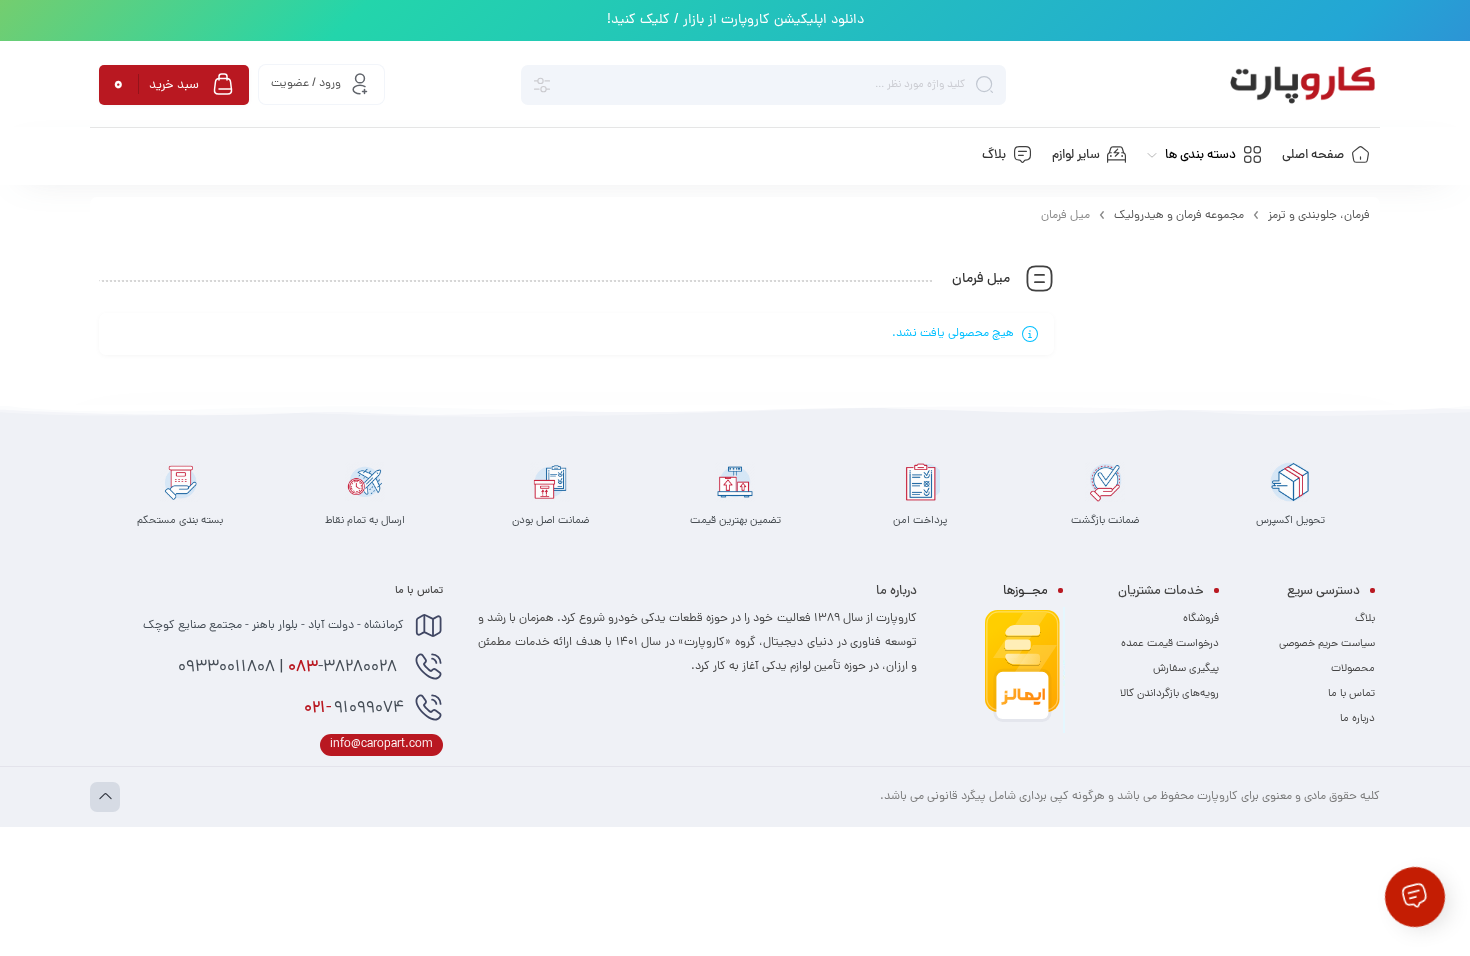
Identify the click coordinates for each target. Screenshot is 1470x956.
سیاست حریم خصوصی (1327, 644)
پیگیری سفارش (1186, 669)
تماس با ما (1351, 694)
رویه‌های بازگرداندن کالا (1169, 694)
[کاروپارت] (1302, 85)
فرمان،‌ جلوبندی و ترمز (1319, 216)
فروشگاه (1201, 619)
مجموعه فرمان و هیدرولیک (1179, 216)
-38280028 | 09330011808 (289, 668)
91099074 (354, 709)
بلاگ (1365, 619)
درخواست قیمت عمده (1170, 644)
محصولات (1353, 669)
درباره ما (1357, 719)
